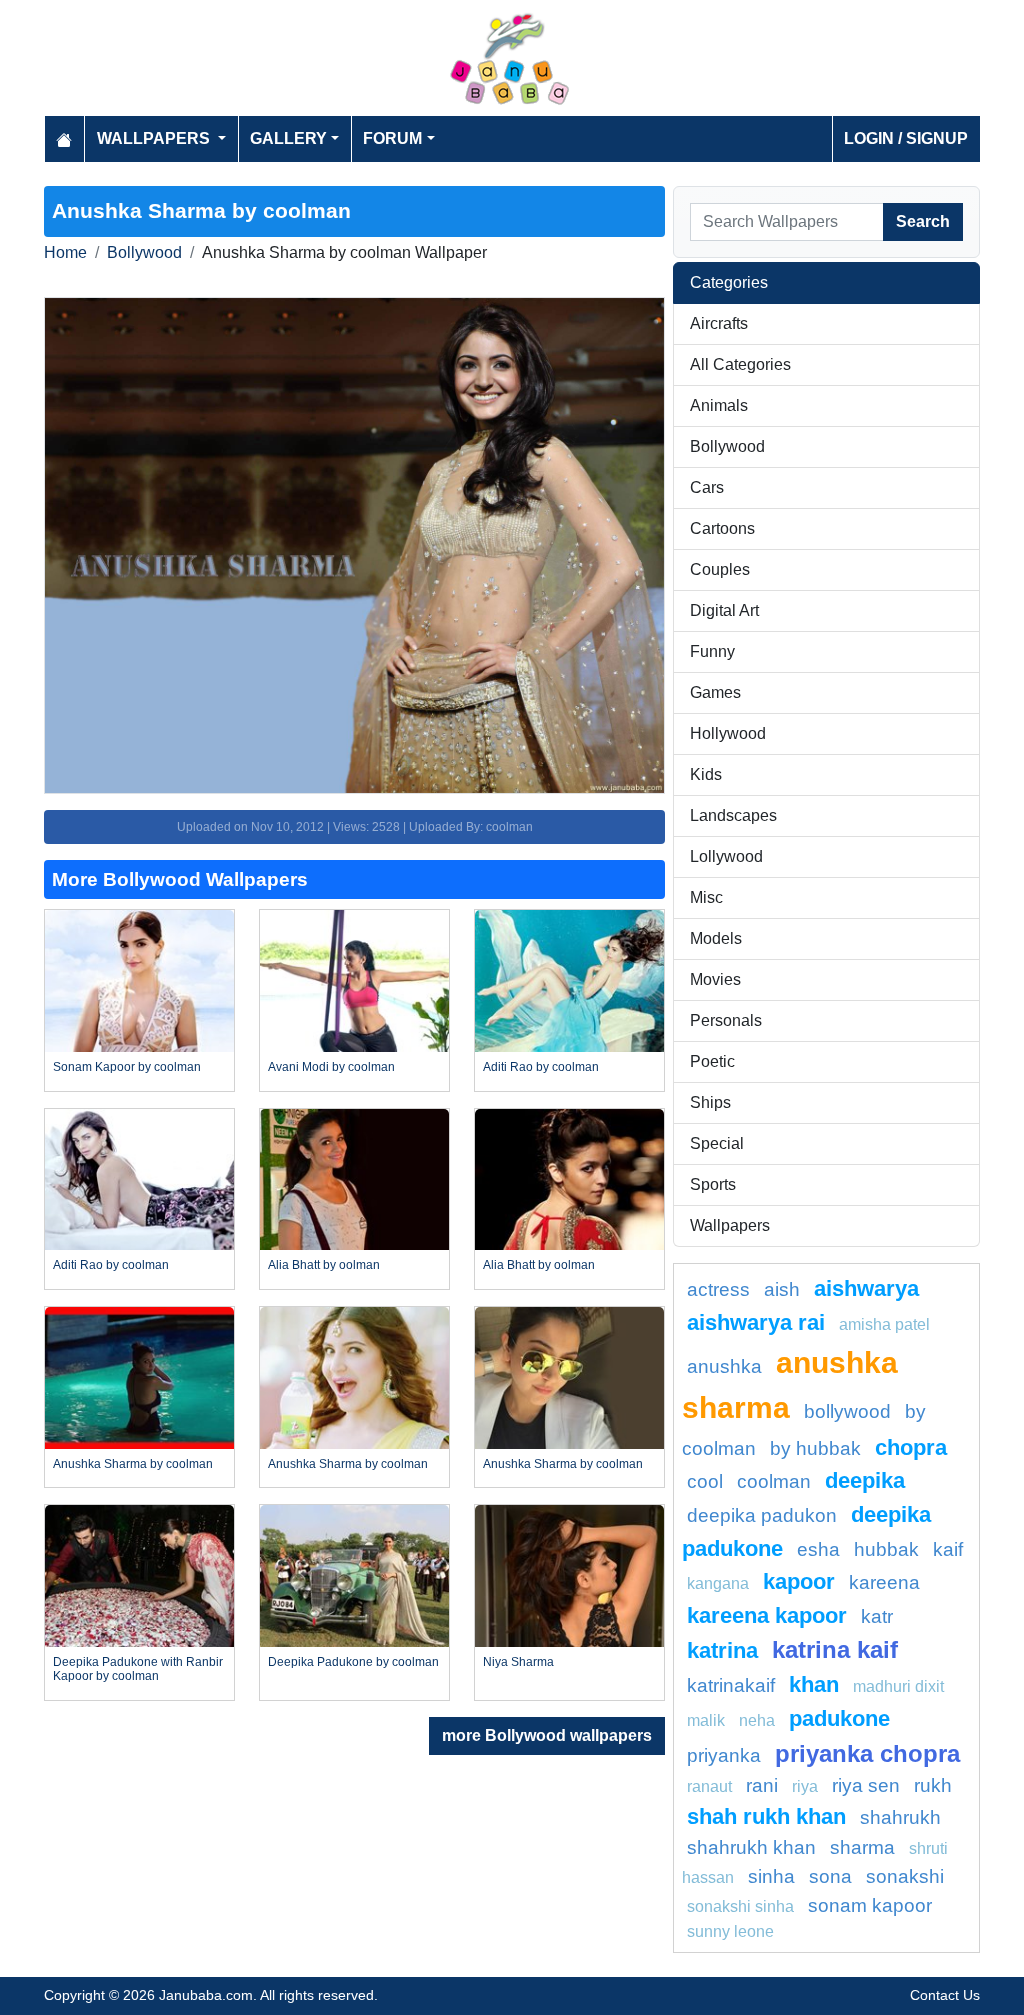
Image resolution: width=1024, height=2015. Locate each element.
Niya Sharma (518, 1662)
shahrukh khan (751, 1847)
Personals (726, 1020)
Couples (720, 569)
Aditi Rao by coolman (541, 1067)
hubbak (886, 1549)
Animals (719, 405)
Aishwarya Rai (756, 1322)
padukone (839, 1718)
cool (705, 1481)
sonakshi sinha (740, 1906)
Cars (707, 487)
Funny (712, 651)
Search (923, 221)
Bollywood (144, 252)
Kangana (718, 1583)
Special (717, 1143)
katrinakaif (731, 1685)
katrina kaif (835, 1649)
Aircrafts (719, 323)
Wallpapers (730, 1225)
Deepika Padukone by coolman (353, 1662)
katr (877, 1616)
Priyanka (724, 1755)
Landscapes (733, 815)
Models (716, 938)
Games (715, 692)
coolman (774, 1481)
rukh (933, 1785)
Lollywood (726, 856)
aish (782, 1289)
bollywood (847, 1411)
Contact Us (945, 1995)
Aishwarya (866, 1288)
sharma (862, 1847)
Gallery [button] (288, 138)
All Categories (740, 364)
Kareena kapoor (767, 1615)
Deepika (865, 1480)
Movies (715, 979)
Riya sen (866, 1785)
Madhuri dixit (898, 1686)
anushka (724, 1366)
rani (762, 1785)
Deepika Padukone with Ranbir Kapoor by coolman (138, 1669)
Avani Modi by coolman (331, 1067)
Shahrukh (900, 1817)
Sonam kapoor (870, 1905)
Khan (814, 1684)
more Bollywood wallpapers (547, 1735)
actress (718, 1289)
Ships (710, 1102)
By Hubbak (815, 1448)
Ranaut (709, 1786)
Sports (713, 1184)
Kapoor (799, 1581)
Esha (818, 1549)
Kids (706, 774)
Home (65, 252)
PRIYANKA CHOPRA (867, 1753)
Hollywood (728, 733)
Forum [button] (392, 138)
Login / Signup (906, 138)
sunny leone (730, 1931)
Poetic (712, 1061)
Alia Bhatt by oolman (324, 1265)
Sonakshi (905, 1876)
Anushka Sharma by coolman (133, 1464)
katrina (722, 1650)
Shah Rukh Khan (766, 1816)
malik (706, 1720)
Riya (805, 1786)
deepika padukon (762, 1515)
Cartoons (722, 528)
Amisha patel (884, 1324)
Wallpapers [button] (155, 138)
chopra (911, 1447)
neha (757, 1720)
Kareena (884, 1582)
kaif (948, 1549)
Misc (706, 897)
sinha (771, 1876)
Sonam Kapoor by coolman (127, 1067)
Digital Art (724, 610)
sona (830, 1876)
